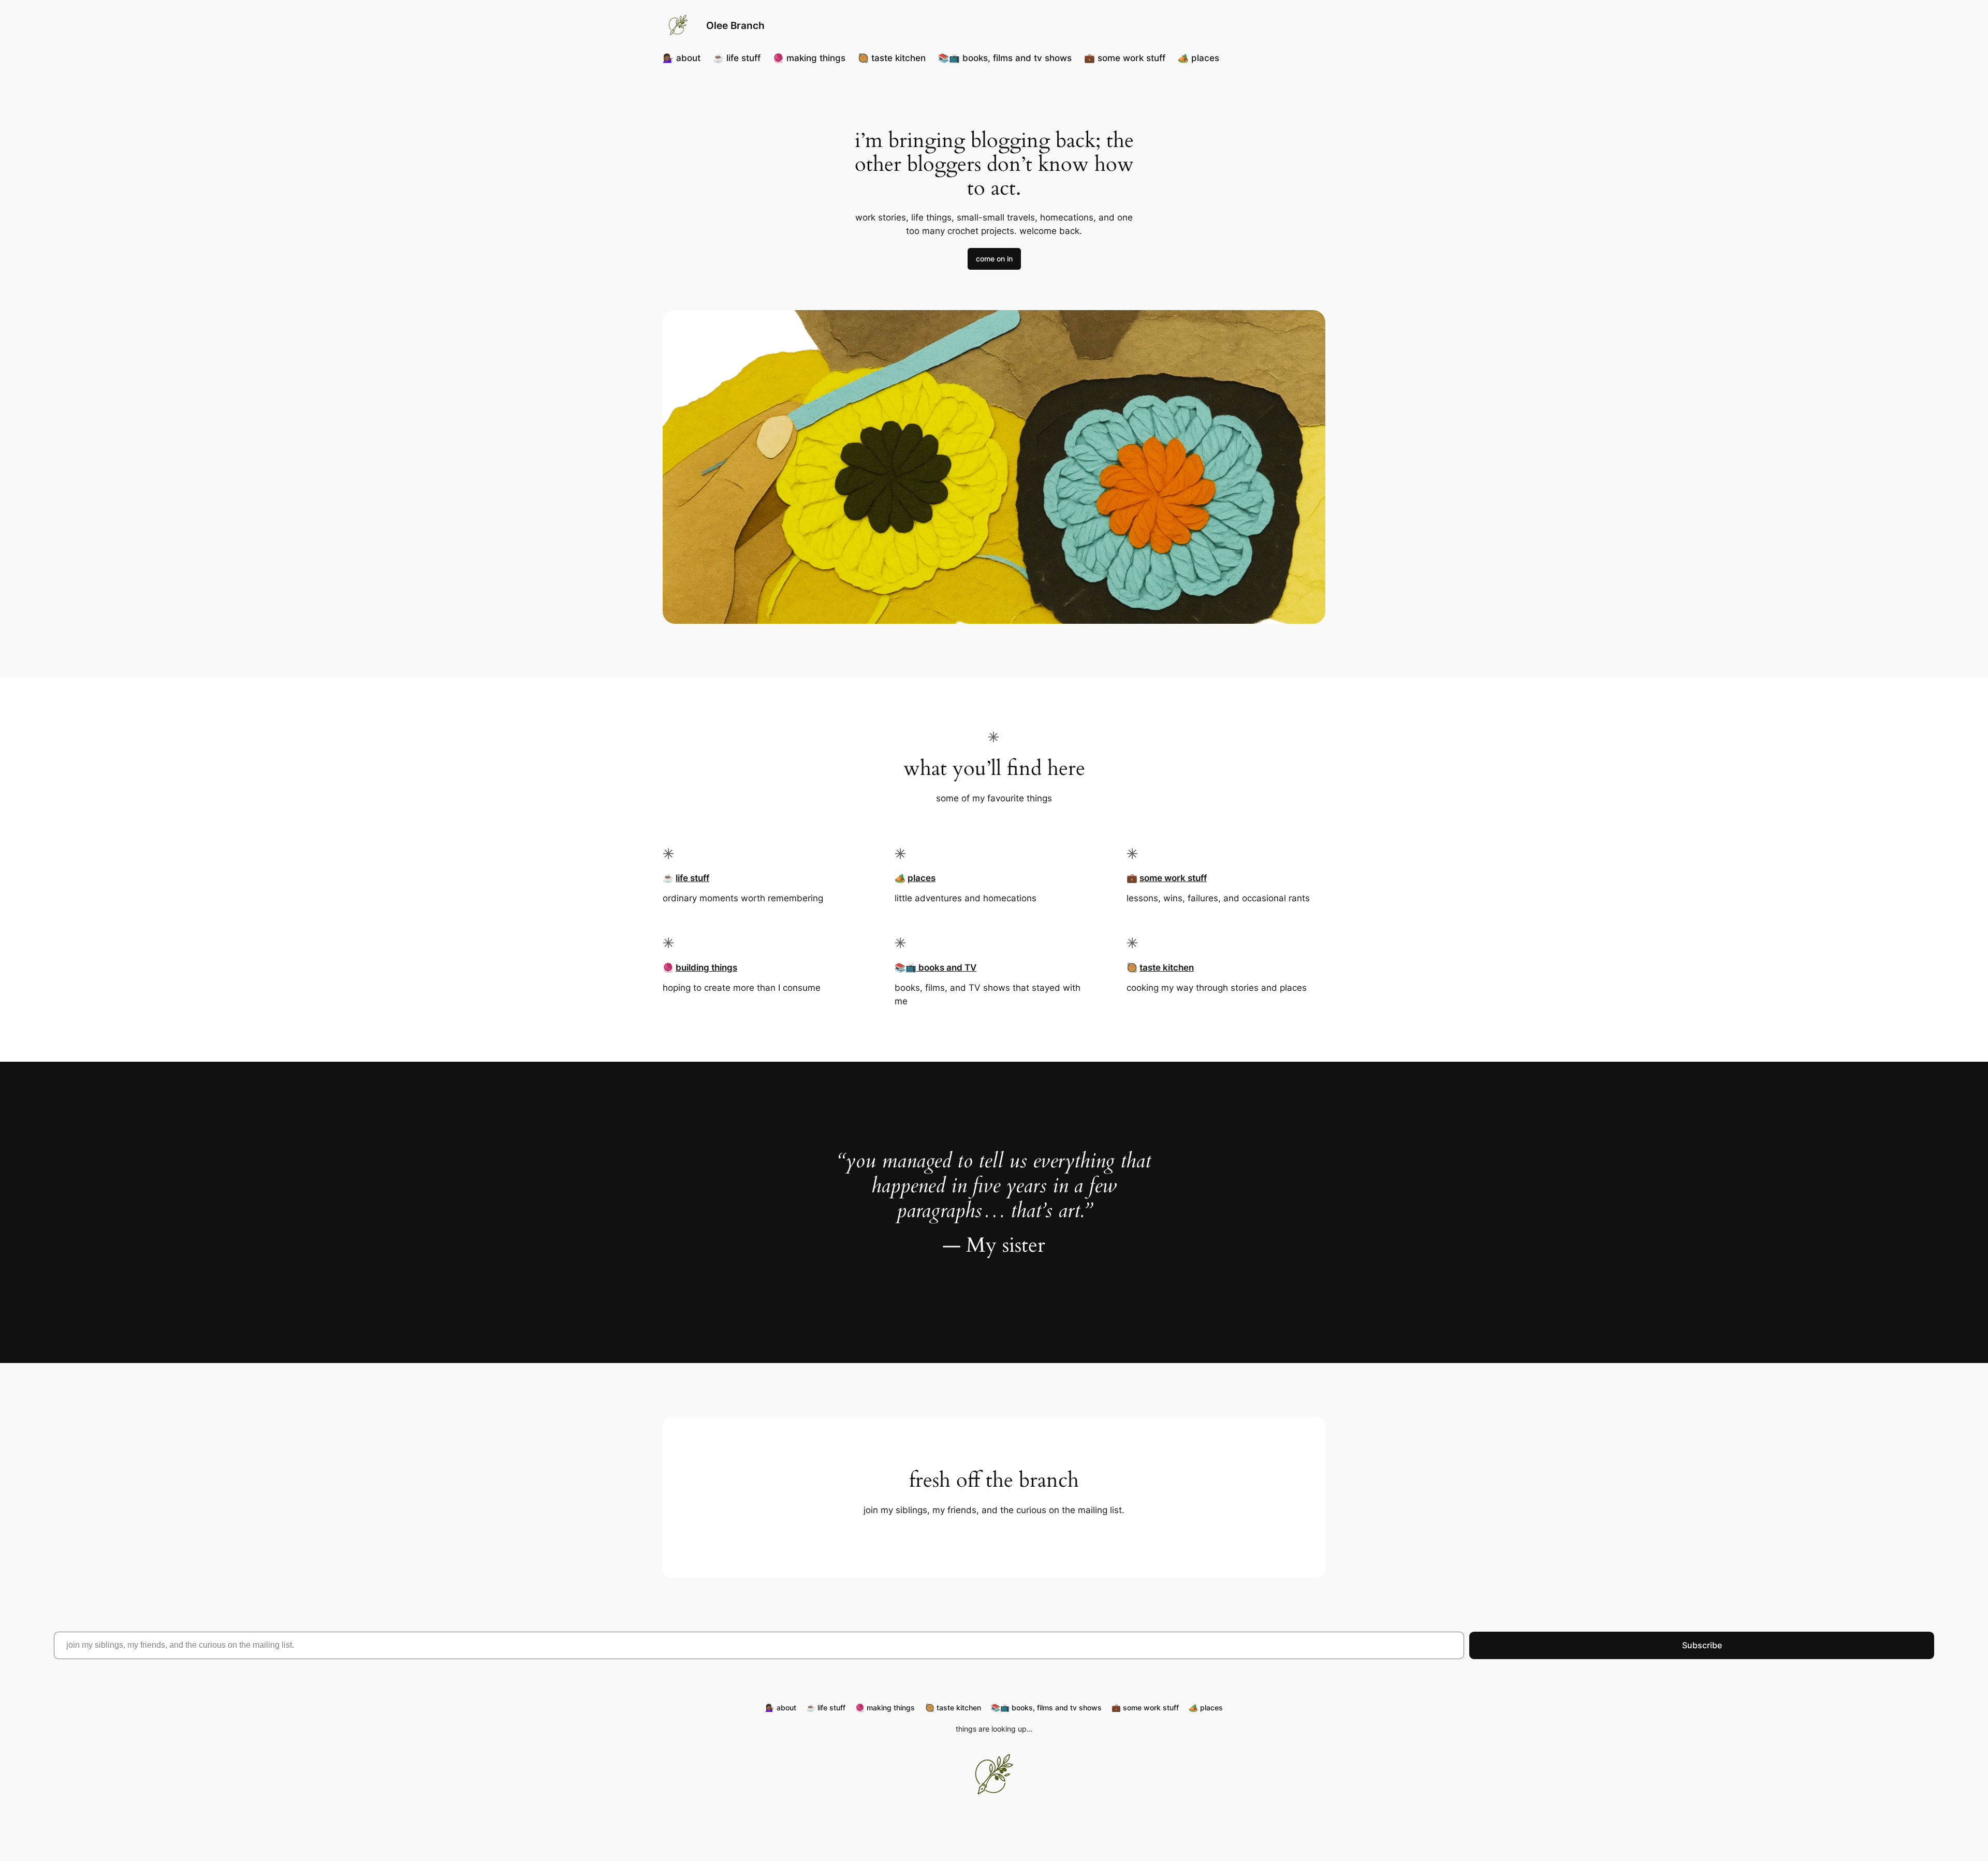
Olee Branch (735, 25)
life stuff (692, 878)
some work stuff (1173, 878)
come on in (994, 259)
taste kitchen (1167, 968)
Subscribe (1702, 1645)
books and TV (946, 968)
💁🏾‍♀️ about (682, 58)
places (922, 878)
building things (706, 968)
